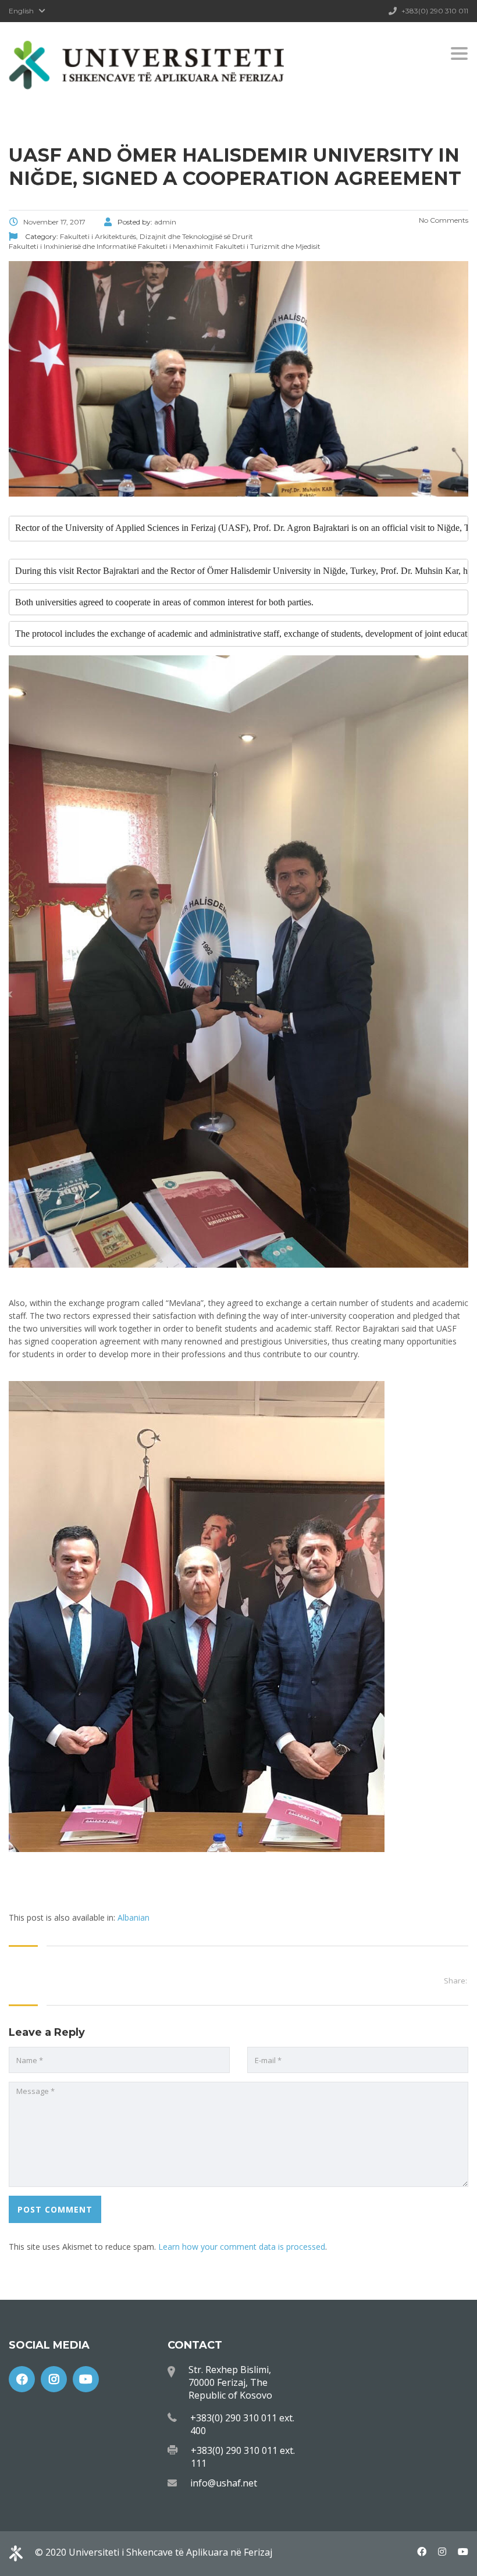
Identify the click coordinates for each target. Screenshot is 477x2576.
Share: (455, 1981)
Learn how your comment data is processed (242, 2247)
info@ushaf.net (224, 2483)
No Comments (443, 220)
